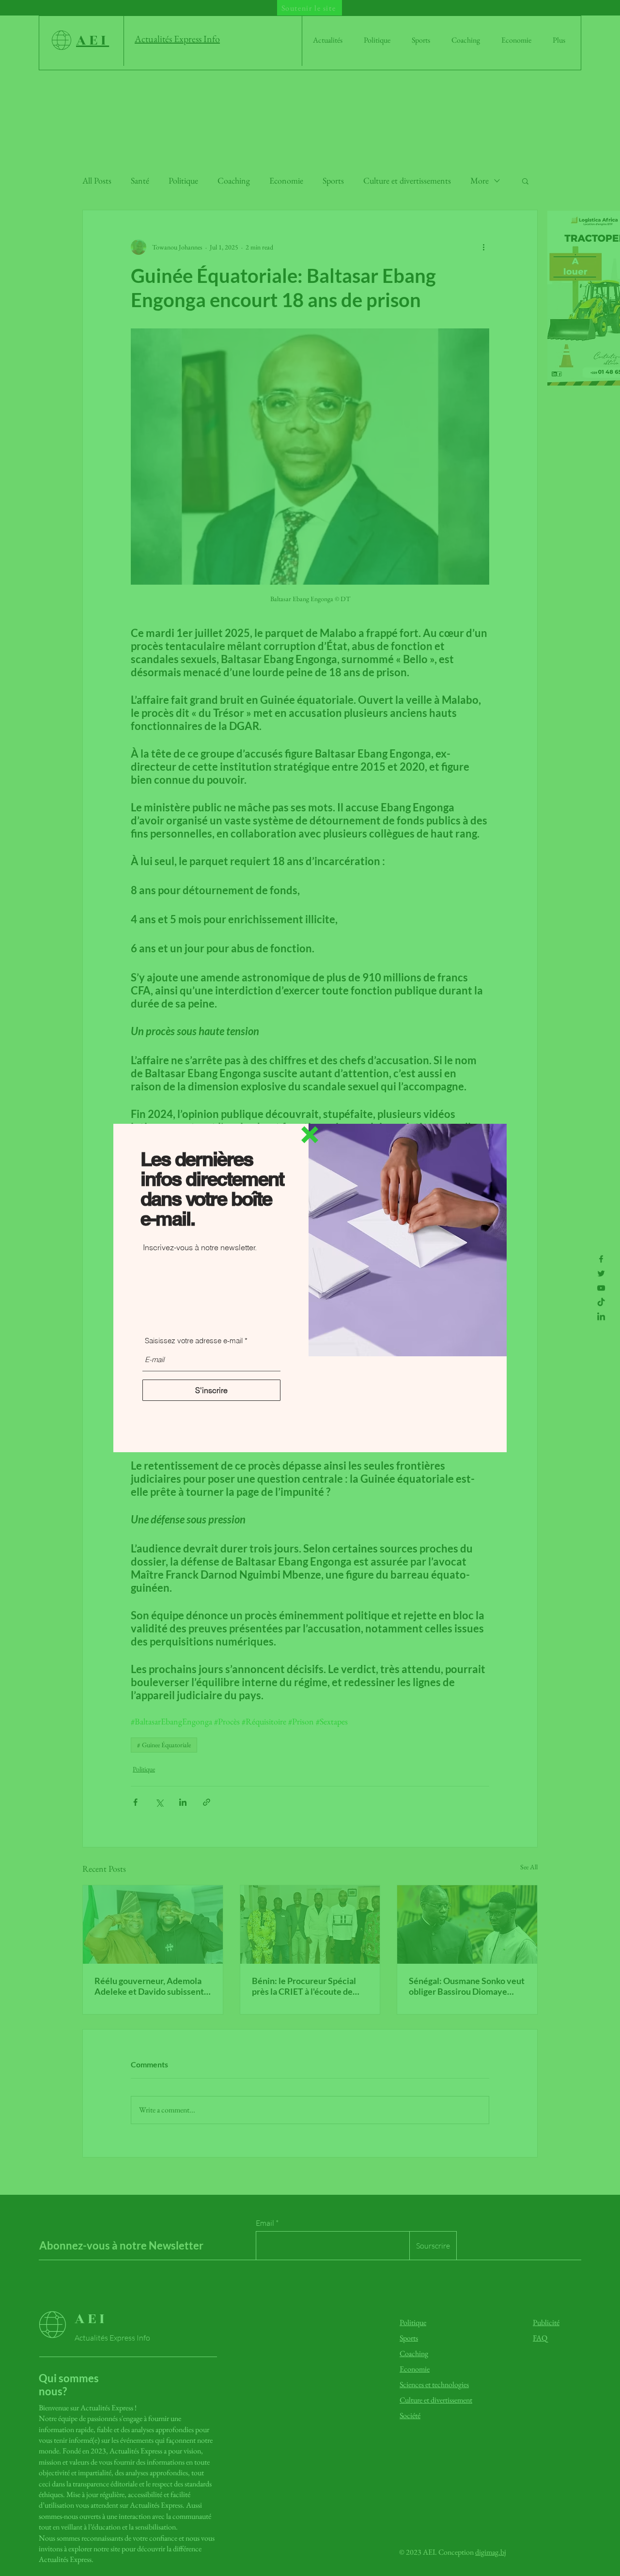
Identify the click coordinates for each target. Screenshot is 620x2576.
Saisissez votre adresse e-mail (194, 1341)
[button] (310, 1135)
